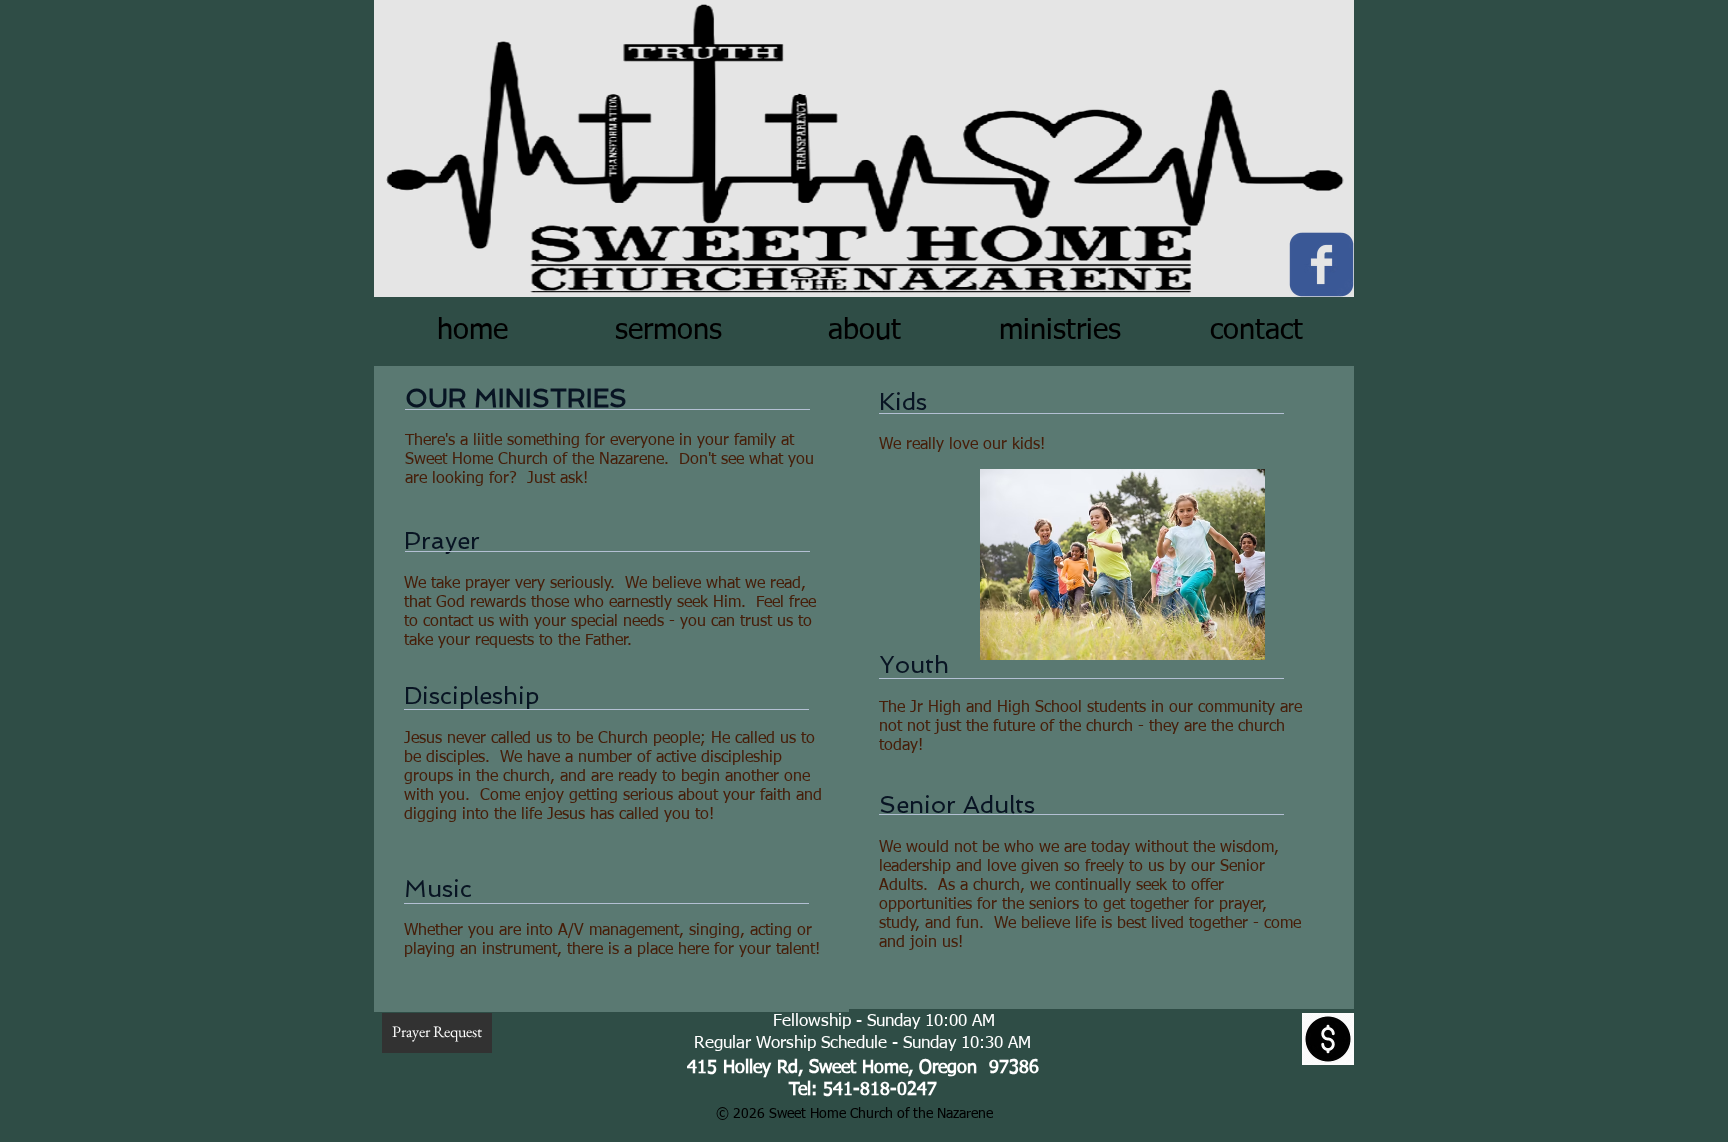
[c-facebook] (1321, 264)
